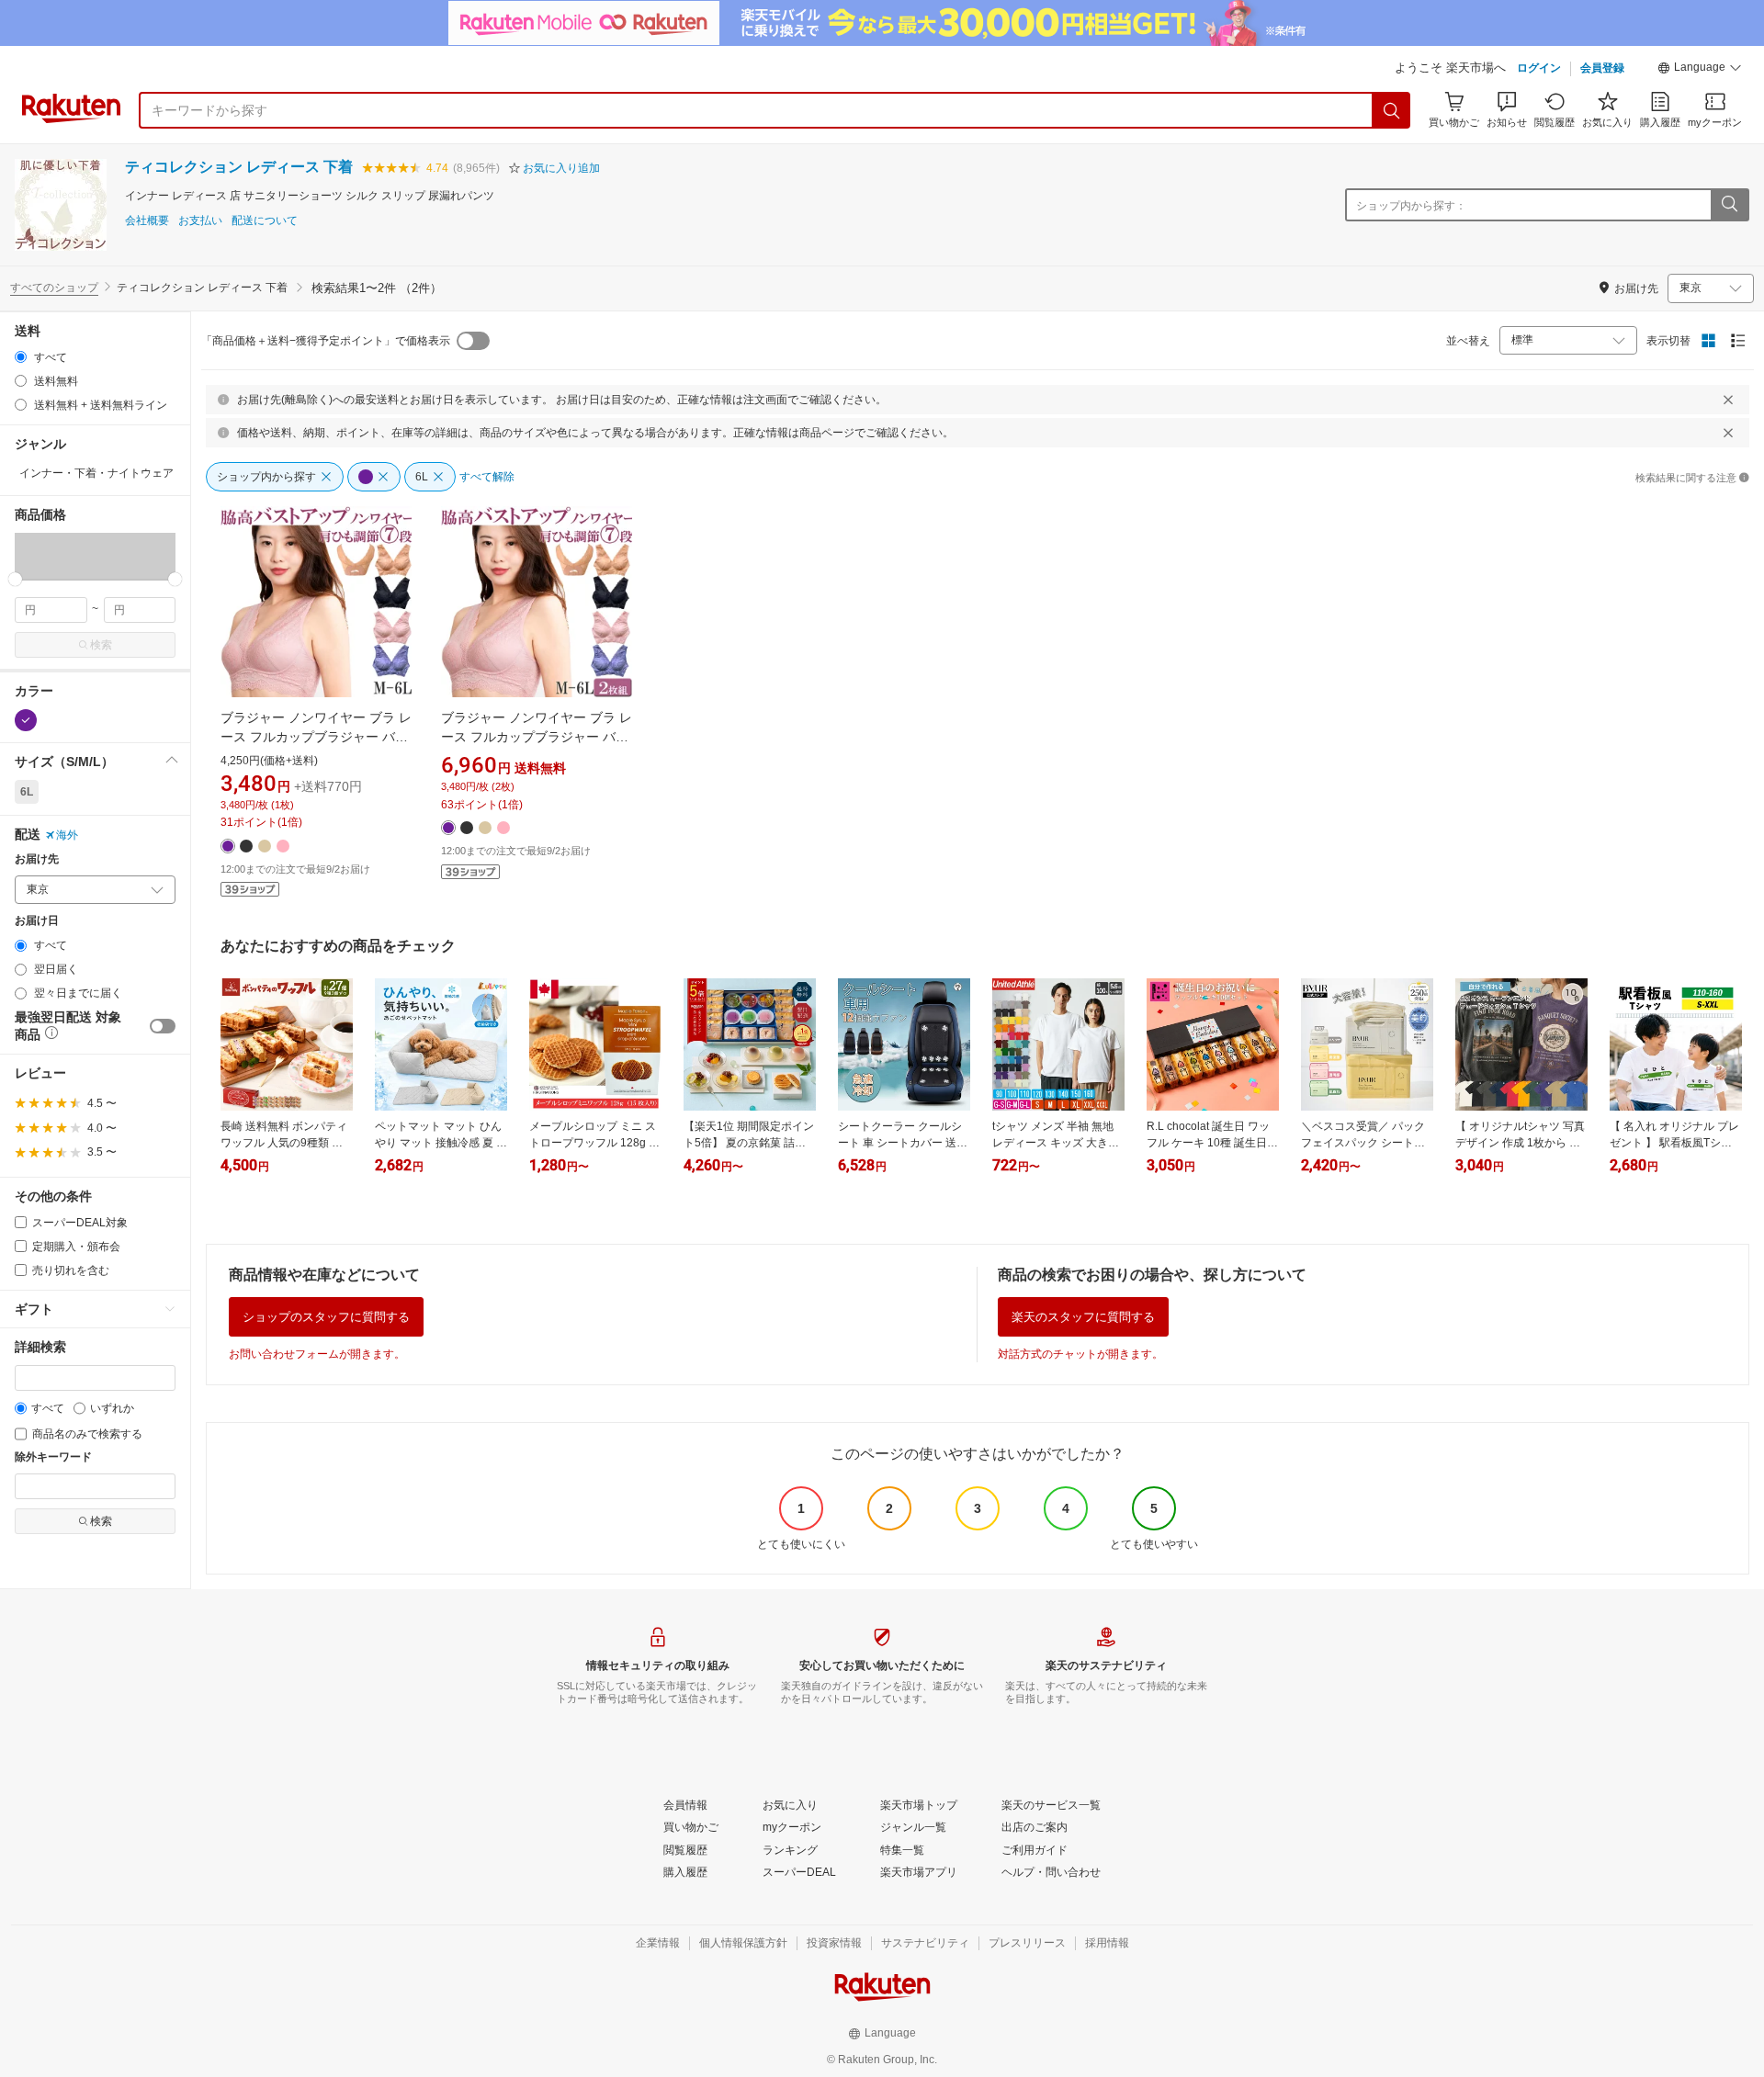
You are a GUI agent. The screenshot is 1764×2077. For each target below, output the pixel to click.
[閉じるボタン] (1728, 400)
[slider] (15, 579)
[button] (1700, 70)
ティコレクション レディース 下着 (239, 167)
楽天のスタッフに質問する (1083, 1317)
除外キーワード (53, 1457)
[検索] (1392, 110)
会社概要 (147, 221)
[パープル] (26, 720)
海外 (67, 835)
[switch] (163, 1026)
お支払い (200, 221)
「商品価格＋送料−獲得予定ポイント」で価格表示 (326, 341)
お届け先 (37, 859)
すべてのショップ (54, 288)
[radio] (21, 357)
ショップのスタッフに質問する (326, 1317)
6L (27, 792)
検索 (101, 645)
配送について (265, 221)
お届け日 (37, 921)
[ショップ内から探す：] (1729, 205)
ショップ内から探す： (1411, 206)
